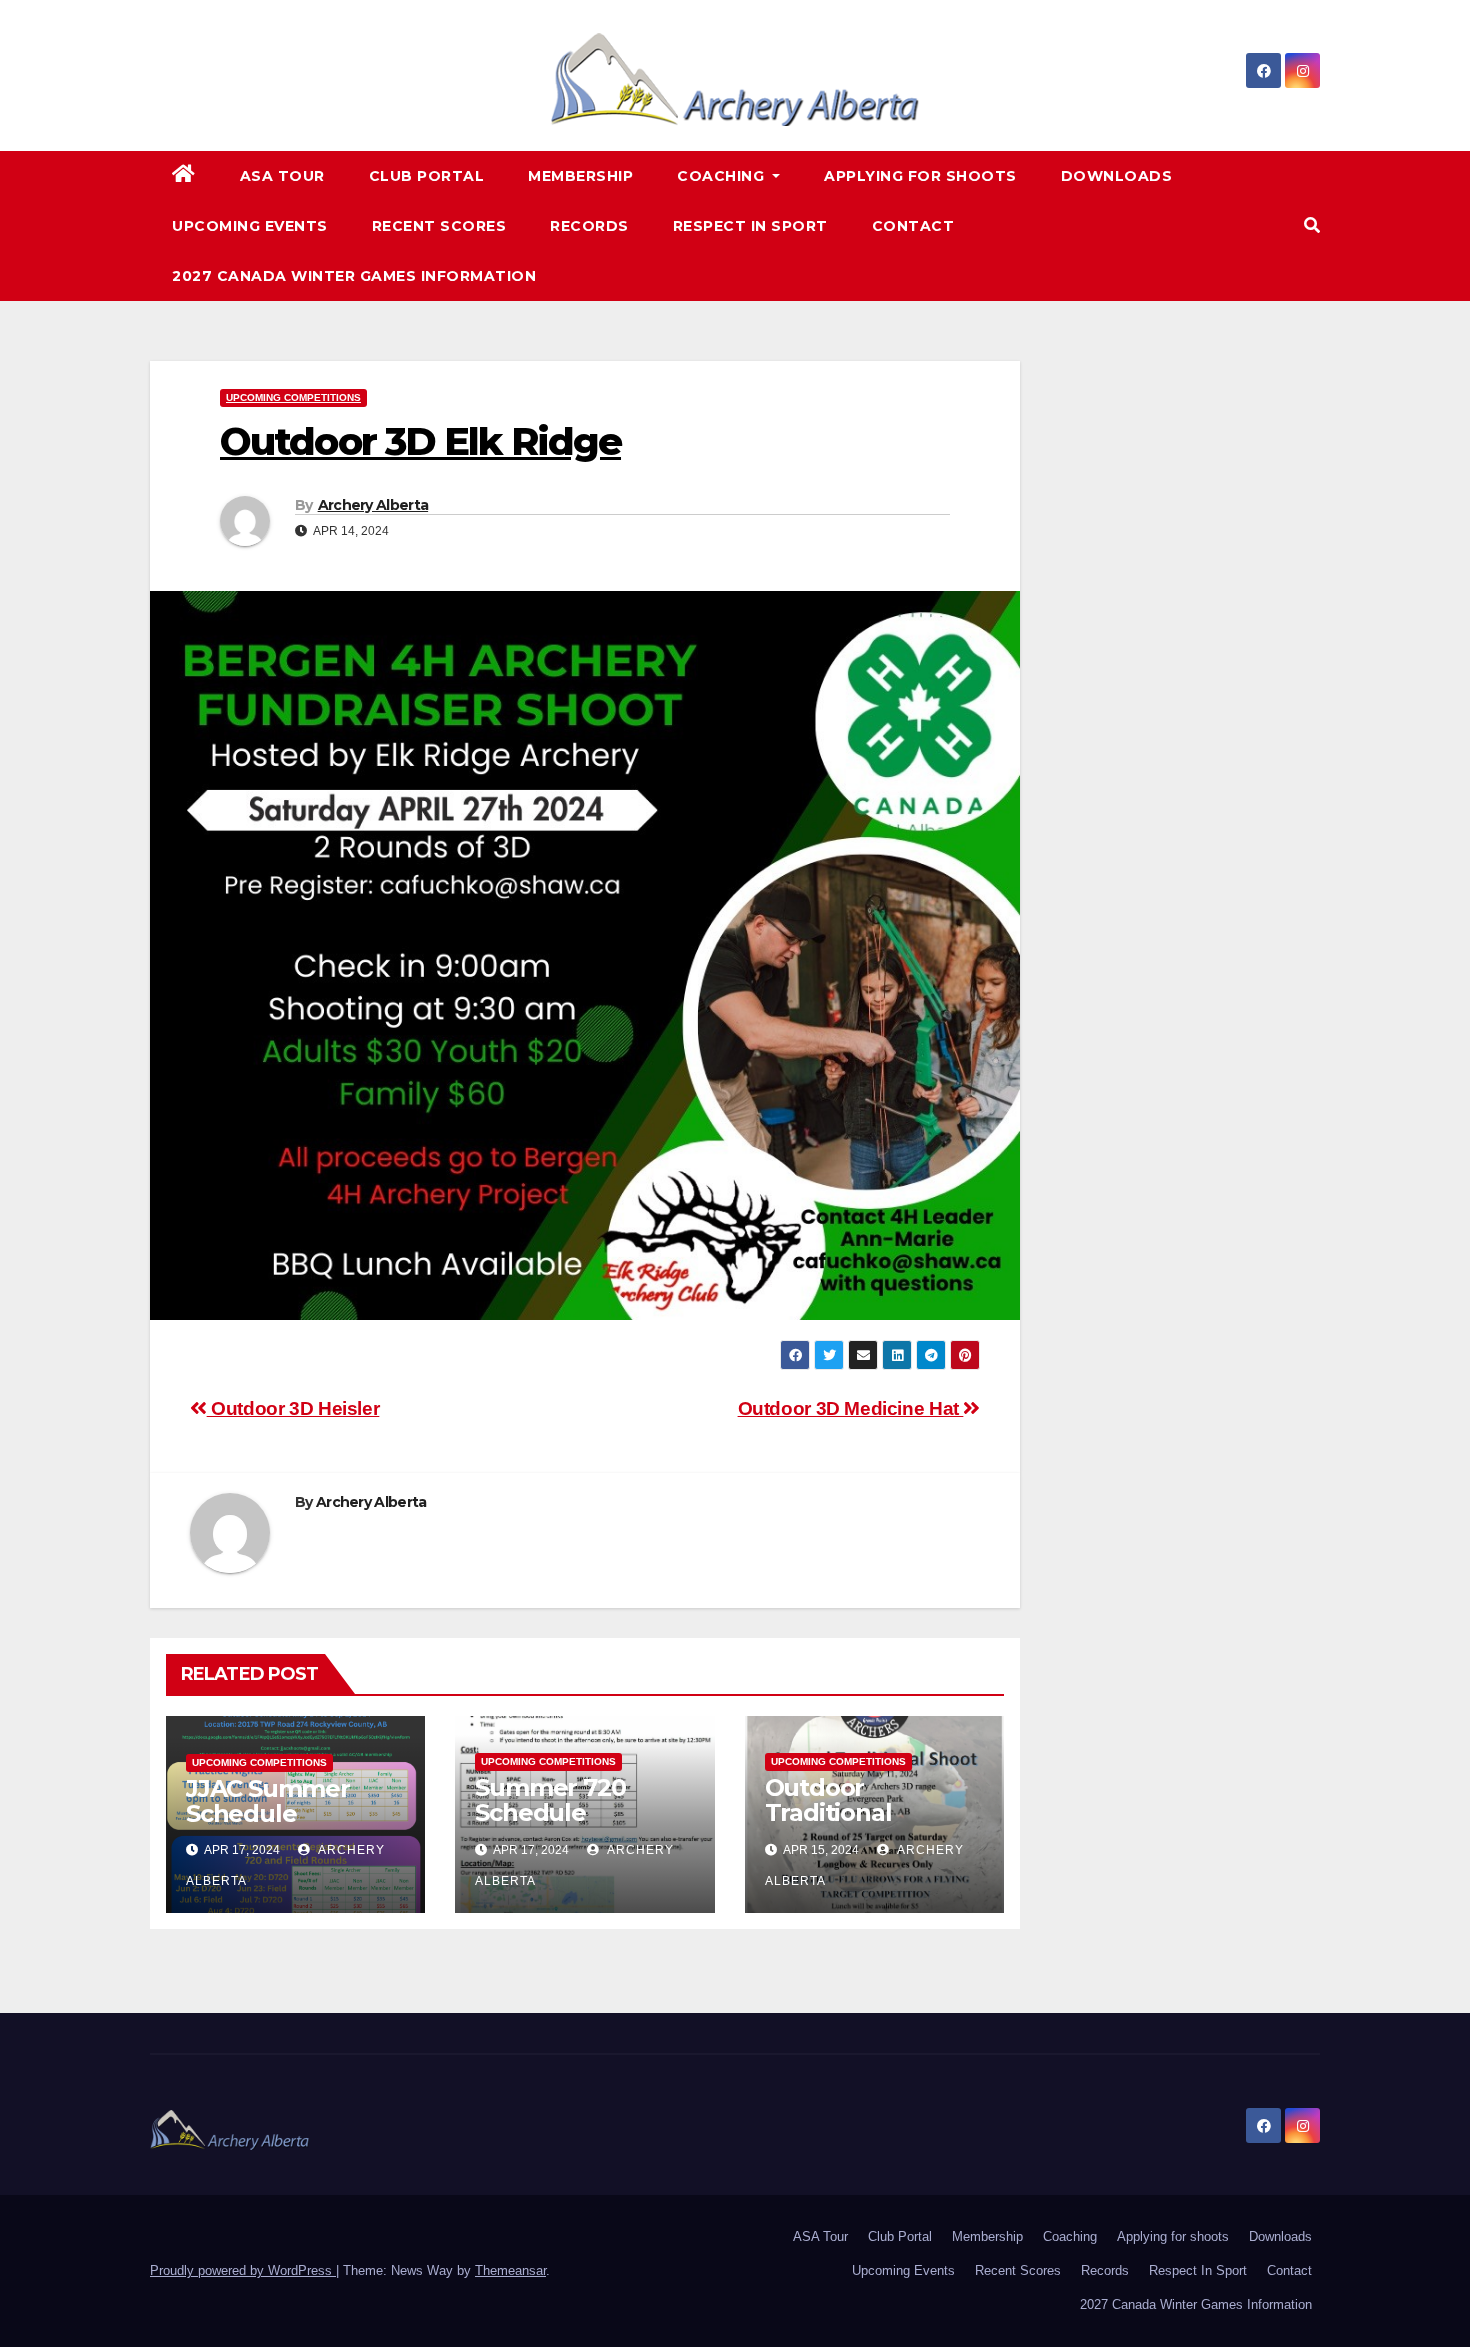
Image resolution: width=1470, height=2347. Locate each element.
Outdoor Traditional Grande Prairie (849, 1812)
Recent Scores (439, 226)
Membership (580, 176)
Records (589, 226)
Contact (913, 226)
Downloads (1117, 176)
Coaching (723, 176)
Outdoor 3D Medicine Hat (851, 1408)
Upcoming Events (250, 226)
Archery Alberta (373, 505)
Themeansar (510, 2270)
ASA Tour (282, 176)
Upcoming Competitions (293, 397)
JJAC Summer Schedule (268, 1801)
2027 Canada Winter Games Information (354, 276)
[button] (1312, 225)
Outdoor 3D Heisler (293, 1408)
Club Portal (427, 176)
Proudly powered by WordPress (243, 2270)
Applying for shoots (920, 176)
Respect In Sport (750, 226)
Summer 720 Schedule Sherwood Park (565, 1812)
